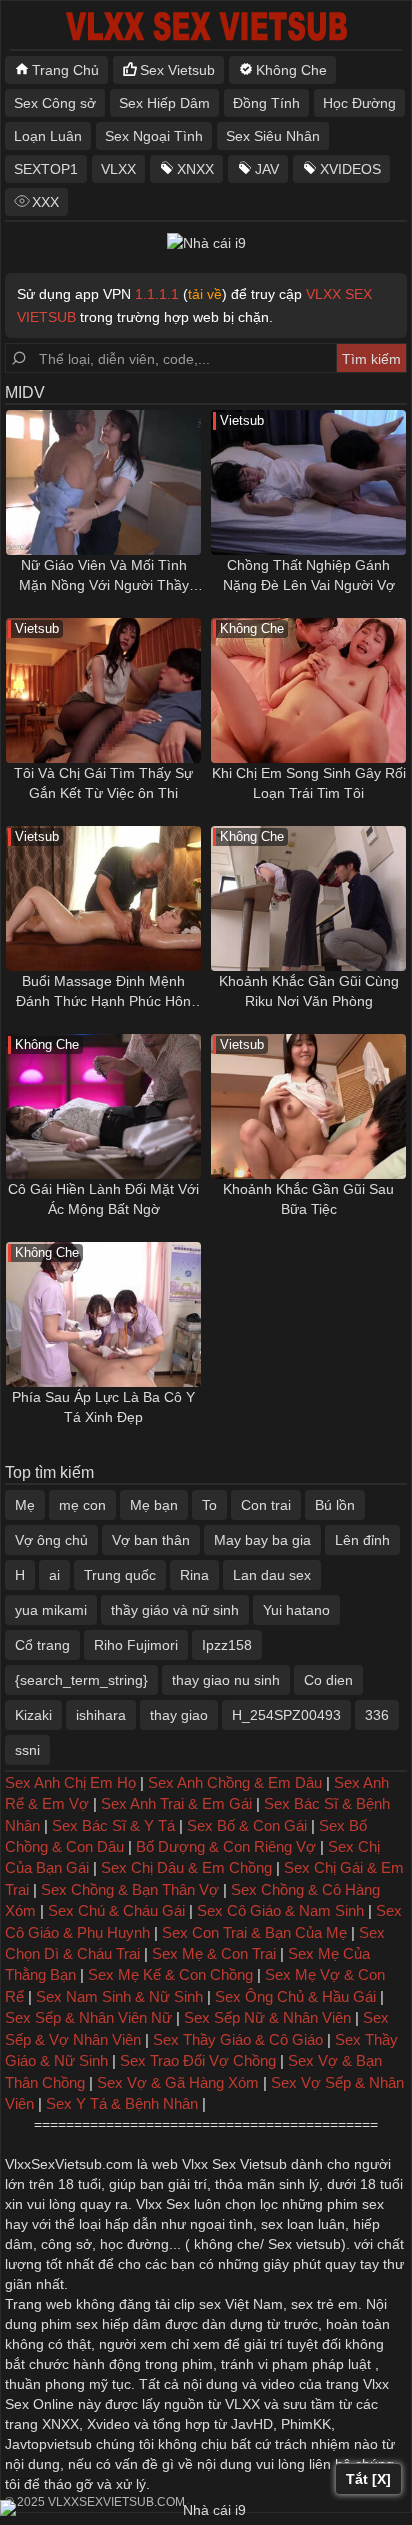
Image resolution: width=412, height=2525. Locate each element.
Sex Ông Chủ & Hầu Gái (295, 1996)
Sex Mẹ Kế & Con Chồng (170, 1974)
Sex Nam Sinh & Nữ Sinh (119, 1996)
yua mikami (51, 1610)
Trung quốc (120, 1575)
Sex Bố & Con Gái (247, 1825)
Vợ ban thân (151, 1540)
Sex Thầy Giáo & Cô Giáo (238, 2039)
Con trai (266, 1505)
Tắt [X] (368, 2479)
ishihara (101, 1715)
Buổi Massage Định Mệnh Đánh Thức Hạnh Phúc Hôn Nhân (103, 992)
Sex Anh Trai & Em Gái (176, 1803)
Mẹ (25, 1505)
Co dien (328, 1680)
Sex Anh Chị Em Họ (70, 1782)
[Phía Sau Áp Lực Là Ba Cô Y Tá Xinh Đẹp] (103, 1314)
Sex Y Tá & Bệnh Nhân (122, 2103)
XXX (45, 202)
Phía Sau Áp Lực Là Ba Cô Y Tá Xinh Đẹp (103, 1407)
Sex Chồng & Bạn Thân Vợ (130, 1889)
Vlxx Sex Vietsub (234, 2164)
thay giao (179, 1715)
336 (377, 1715)
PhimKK (306, 2424)
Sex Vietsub (177, 70)
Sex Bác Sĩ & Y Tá (113, 1825)
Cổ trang (42, 1645)
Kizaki (33, 1715)
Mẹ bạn (154, 1505)
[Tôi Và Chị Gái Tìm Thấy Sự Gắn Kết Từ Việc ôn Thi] (103, 690)
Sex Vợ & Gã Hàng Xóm (178, 2082)
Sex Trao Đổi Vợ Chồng (198, 2060)
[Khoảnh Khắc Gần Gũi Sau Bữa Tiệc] (308, 1106)
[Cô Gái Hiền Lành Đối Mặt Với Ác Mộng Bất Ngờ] (103, 1106)
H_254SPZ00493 (286, 1715)
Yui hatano (296, 1610)
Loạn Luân (48, 136)
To (209, 1505)
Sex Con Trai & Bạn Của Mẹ (254, 1932)
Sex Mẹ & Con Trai (214, 1953)
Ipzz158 (227, 1645)
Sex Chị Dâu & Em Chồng (186, 1867)
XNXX (195, 169)
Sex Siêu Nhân (273, 136)
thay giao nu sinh (226, 1680)
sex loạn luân (303, 2224)
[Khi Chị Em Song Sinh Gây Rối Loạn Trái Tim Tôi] (308, 690)
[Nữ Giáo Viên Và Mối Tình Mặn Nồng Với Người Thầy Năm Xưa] (103, 482)
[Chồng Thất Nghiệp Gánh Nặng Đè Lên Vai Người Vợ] (308, 482)
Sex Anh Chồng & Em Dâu (235, 1782)
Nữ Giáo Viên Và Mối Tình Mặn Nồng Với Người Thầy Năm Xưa (104, 576)
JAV (267, 169)
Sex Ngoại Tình (154, 136)
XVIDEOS (350, 169)
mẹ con (82, 1505)
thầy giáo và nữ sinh (175, 1610)
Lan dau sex (272, 1575)
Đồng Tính (266, 103)
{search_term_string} (81, 1680)
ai (54, 1575)
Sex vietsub (302, 2244)
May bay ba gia (262, 1540)
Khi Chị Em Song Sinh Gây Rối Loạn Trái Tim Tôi (309, 783)
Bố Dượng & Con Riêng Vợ (226, 1846)
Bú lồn (335, 1505)
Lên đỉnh (362, 1540)
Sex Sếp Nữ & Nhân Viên (267, 2017)
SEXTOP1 (46, 169)
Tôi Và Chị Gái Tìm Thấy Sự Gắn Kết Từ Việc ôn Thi (103, 783)
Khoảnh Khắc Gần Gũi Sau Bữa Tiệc (308, 1199)
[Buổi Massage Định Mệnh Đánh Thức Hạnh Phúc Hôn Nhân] (103, 898)
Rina (194, 1575)
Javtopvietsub (48, 2444)
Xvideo (108, 2424)
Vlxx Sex (163, 2204)
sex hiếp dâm (118, 2324)
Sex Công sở (55, 103)
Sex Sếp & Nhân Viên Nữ (88, 2017)
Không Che (291, 70)
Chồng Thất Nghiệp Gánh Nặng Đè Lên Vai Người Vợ (309, 575)
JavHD (252, 2424)
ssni (27, 1750)
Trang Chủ (65, 70)
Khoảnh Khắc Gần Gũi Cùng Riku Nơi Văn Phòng (309, 991)
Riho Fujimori (136, 1645)
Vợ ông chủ (51, 1540)
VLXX (118, 169)
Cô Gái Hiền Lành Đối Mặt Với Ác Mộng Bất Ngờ (103, 1199)
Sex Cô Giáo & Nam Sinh (280, 1910)
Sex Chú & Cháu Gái (116, 1910)
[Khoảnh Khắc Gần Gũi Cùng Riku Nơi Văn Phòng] (308, 898)
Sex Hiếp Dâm (164, 103)
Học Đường (359, 103)
